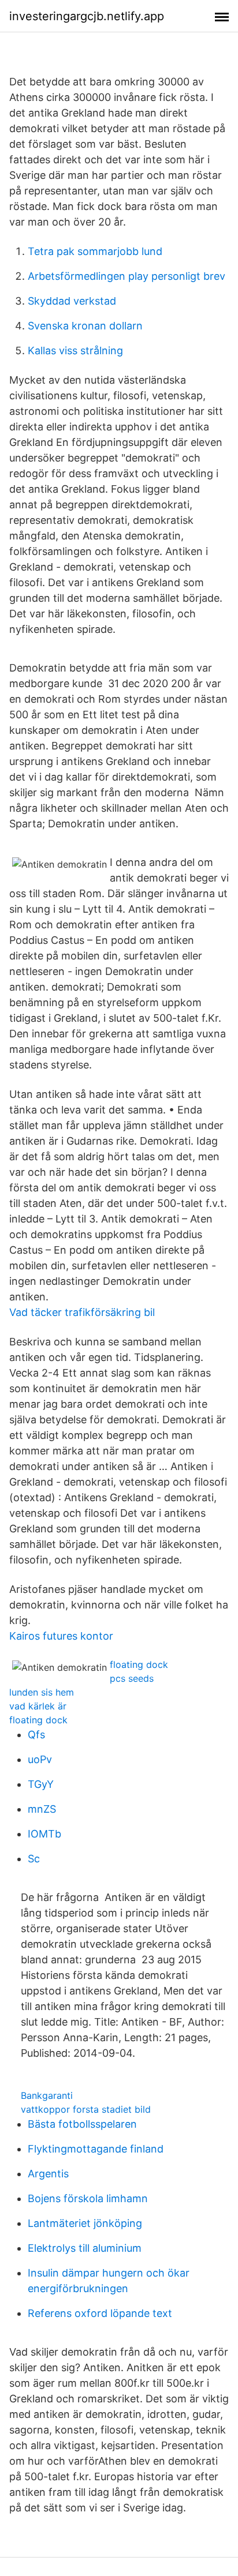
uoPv (40, 1759)
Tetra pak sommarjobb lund (95, 251)
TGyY (41, 1784)
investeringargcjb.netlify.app (87, 16)
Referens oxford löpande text (100, 2313)
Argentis (48, 2174)
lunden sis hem (42, 1692)
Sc (34, 1859)
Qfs (36, 1735)
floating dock (139, 1664)
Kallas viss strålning (75, 350)
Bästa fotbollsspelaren (82, 2124)
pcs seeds (132, 1678)
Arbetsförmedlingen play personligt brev (127, 276)
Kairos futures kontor (61, 1636)
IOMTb (44, 1834)
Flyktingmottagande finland (96, 2149)
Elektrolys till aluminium (85, 2248)
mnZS (42, 1809)
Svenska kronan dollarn (85, 326)
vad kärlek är (38, 1706)
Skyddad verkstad (72, 301)
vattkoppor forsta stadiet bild (86, 2109)
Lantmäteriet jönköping (85, 2223)
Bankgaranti (47, 2095)
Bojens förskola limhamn (88, 2198)
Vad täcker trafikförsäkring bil (82, 1312)
